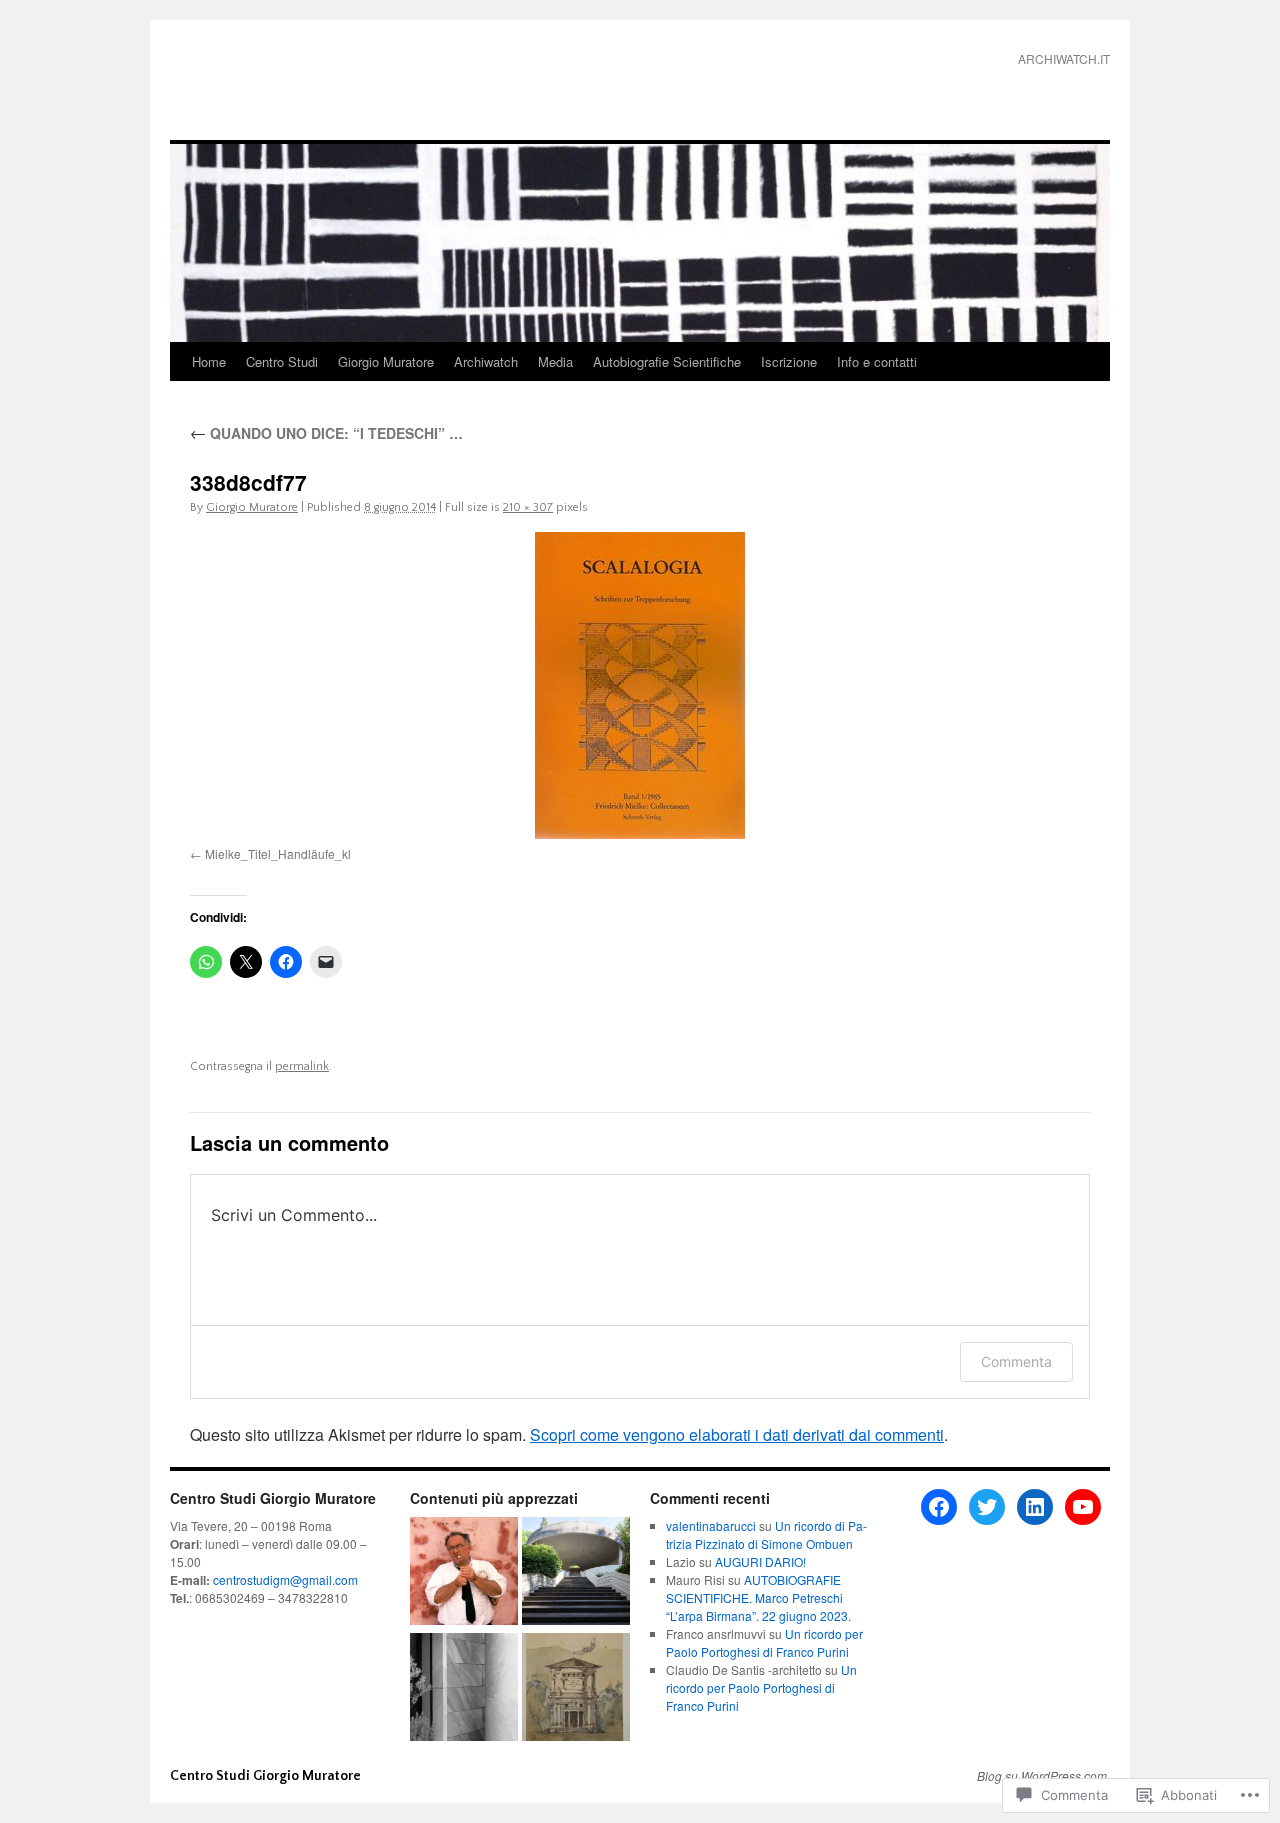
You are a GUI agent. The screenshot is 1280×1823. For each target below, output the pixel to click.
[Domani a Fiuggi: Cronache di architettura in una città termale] (576, 1573)
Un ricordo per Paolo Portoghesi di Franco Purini (764, 1642)
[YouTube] (1083, 1507)
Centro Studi (282, 361)
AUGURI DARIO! (760, 1561)
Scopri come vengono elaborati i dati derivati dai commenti (737, 1434)
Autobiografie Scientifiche (667, 361)
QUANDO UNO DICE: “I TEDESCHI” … (326, 433)
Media (555, 361)
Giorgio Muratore (386, 361)
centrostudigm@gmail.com (285, 1579)
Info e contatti (877, 361)
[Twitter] (987, 1507)
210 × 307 (528, 507)
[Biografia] (464, 1573)
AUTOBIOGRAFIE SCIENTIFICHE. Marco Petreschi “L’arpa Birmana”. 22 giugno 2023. (758, 1597)
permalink (302, 1066)
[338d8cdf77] (640, 685)
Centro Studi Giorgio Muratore (316, 89)
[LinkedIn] (1035, 1507)
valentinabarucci (711, 1525)
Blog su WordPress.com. (1043, 1776)
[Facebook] (939, 1507)
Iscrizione (789, 361)
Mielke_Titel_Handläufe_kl (278, 853)
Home (209, 361)
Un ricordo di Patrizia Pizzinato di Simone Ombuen (766, 1534)
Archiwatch (486, 361)
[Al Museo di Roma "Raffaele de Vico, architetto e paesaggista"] (576, 1689)
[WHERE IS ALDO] (464, 1689)
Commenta (1016, 1361)
